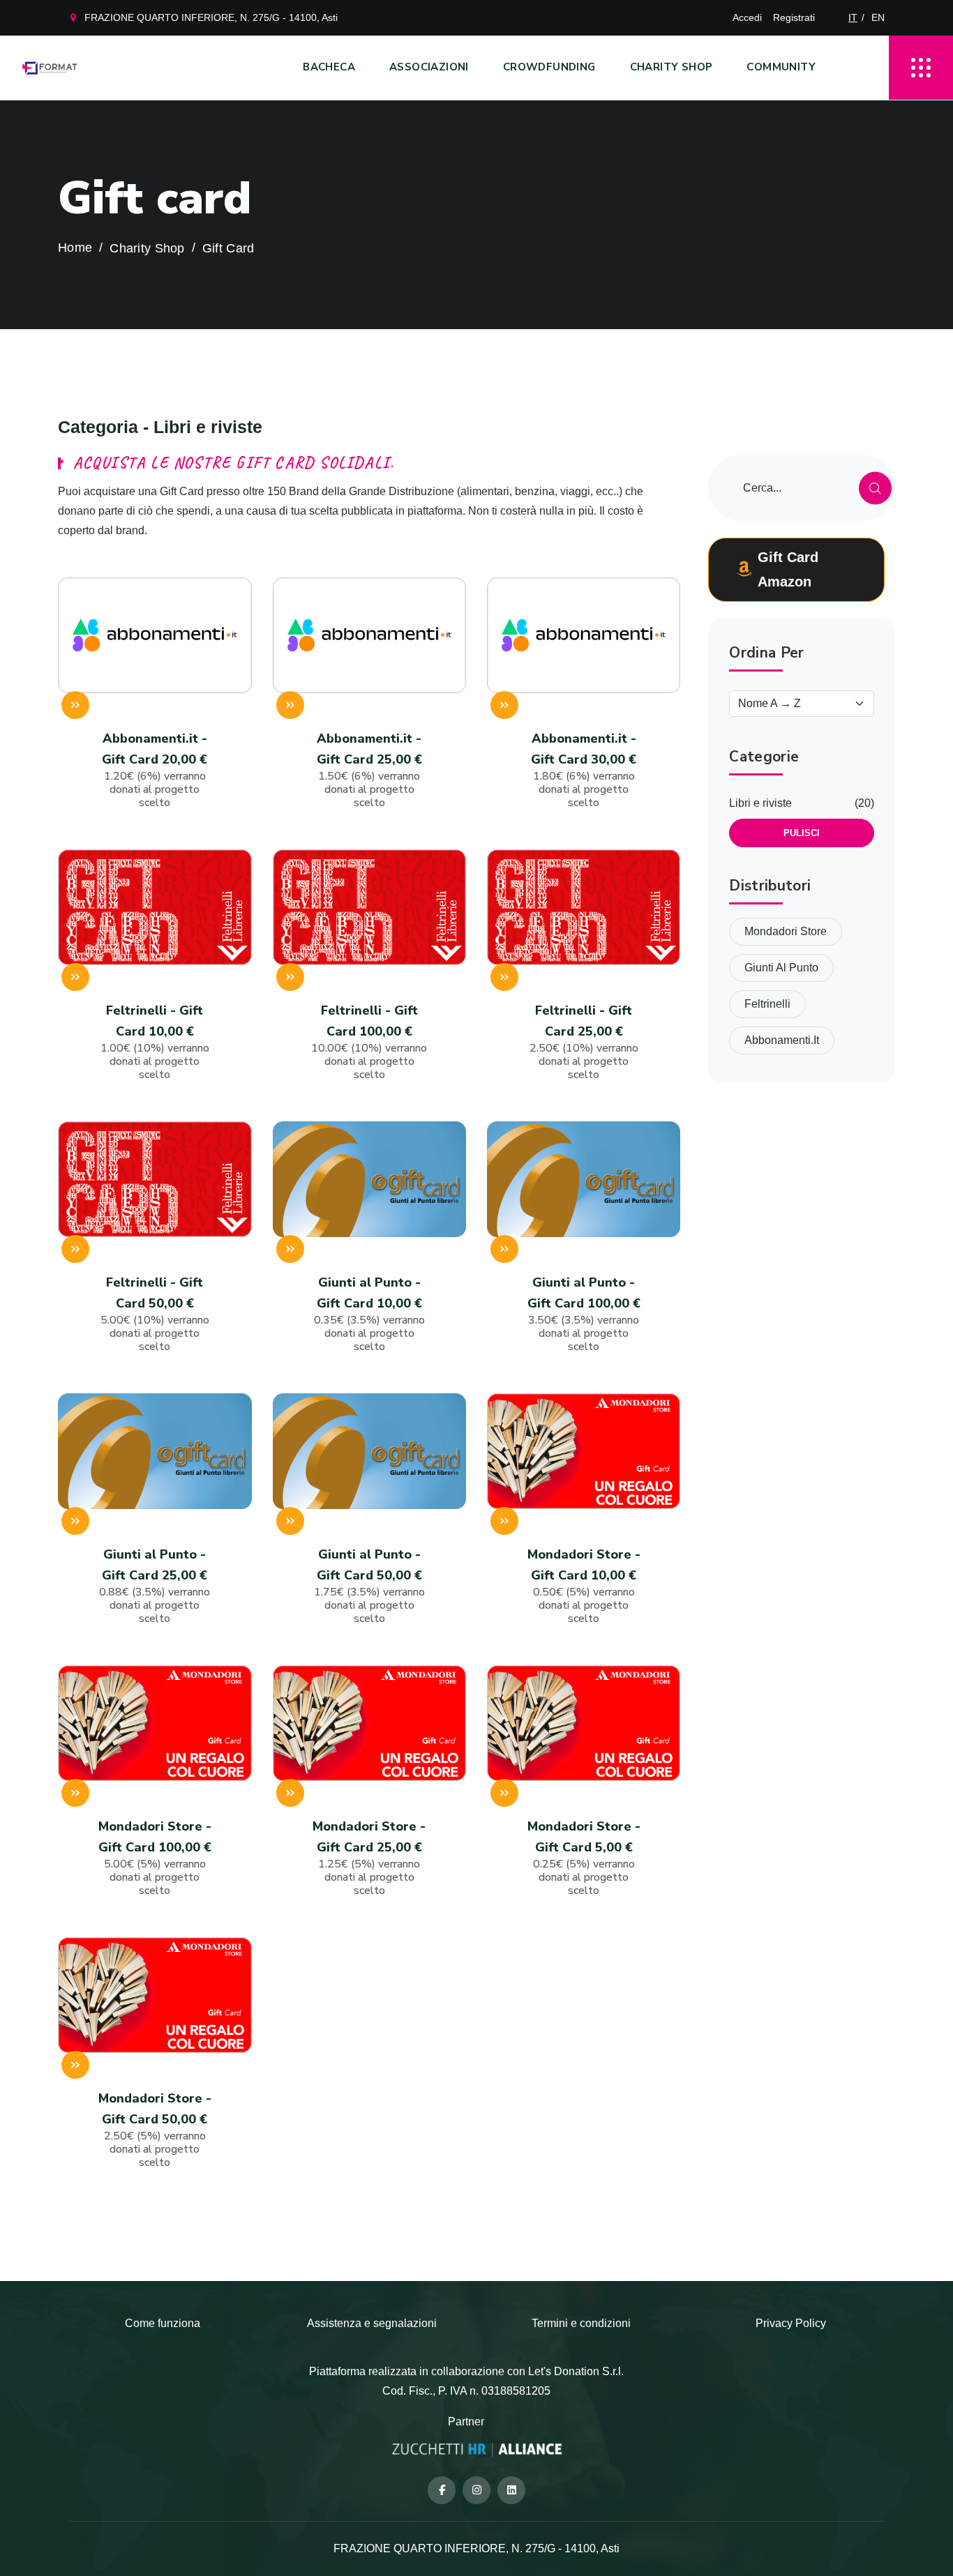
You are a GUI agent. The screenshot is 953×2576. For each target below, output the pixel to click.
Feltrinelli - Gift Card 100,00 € (369, 1042)
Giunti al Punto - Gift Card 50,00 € (369, 1586)
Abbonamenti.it (782, 1040)
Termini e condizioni (581, 2323)
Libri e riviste (760, 803)
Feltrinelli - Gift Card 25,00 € (584, 1042)
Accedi (747, 17)
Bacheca (329, 67)
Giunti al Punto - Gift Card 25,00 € (155, 1586)
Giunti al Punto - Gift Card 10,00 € (369, 1314)
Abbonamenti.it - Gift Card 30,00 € (584, 770)
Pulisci (802, 833)
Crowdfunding (549, 67)
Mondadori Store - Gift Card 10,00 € (584, 1586)
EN (878, 17)
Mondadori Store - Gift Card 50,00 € (155, 2130)
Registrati (794, 17)
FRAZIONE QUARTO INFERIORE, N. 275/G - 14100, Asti (211, 17)
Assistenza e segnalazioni (372, 2323)
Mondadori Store (786, 931)
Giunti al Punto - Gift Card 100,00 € (584, 1314)
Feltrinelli (767, 1004)
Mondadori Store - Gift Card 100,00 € (155, 1858)
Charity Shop (671, 67)
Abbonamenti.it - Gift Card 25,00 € (369, 770)
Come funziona (163, 2323)
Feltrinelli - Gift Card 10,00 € (155, 1042)
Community (781, 67)
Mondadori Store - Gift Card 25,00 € (369, 1858)
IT (853, 17)
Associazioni (429, 67)
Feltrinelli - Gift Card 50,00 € (155, 1314)
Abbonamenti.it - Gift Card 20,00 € (155, 770)
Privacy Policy (791, 2323)
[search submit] (875, 488)
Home (75, 248)
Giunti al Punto (781, 968)
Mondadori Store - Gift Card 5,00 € (584, 1858)
